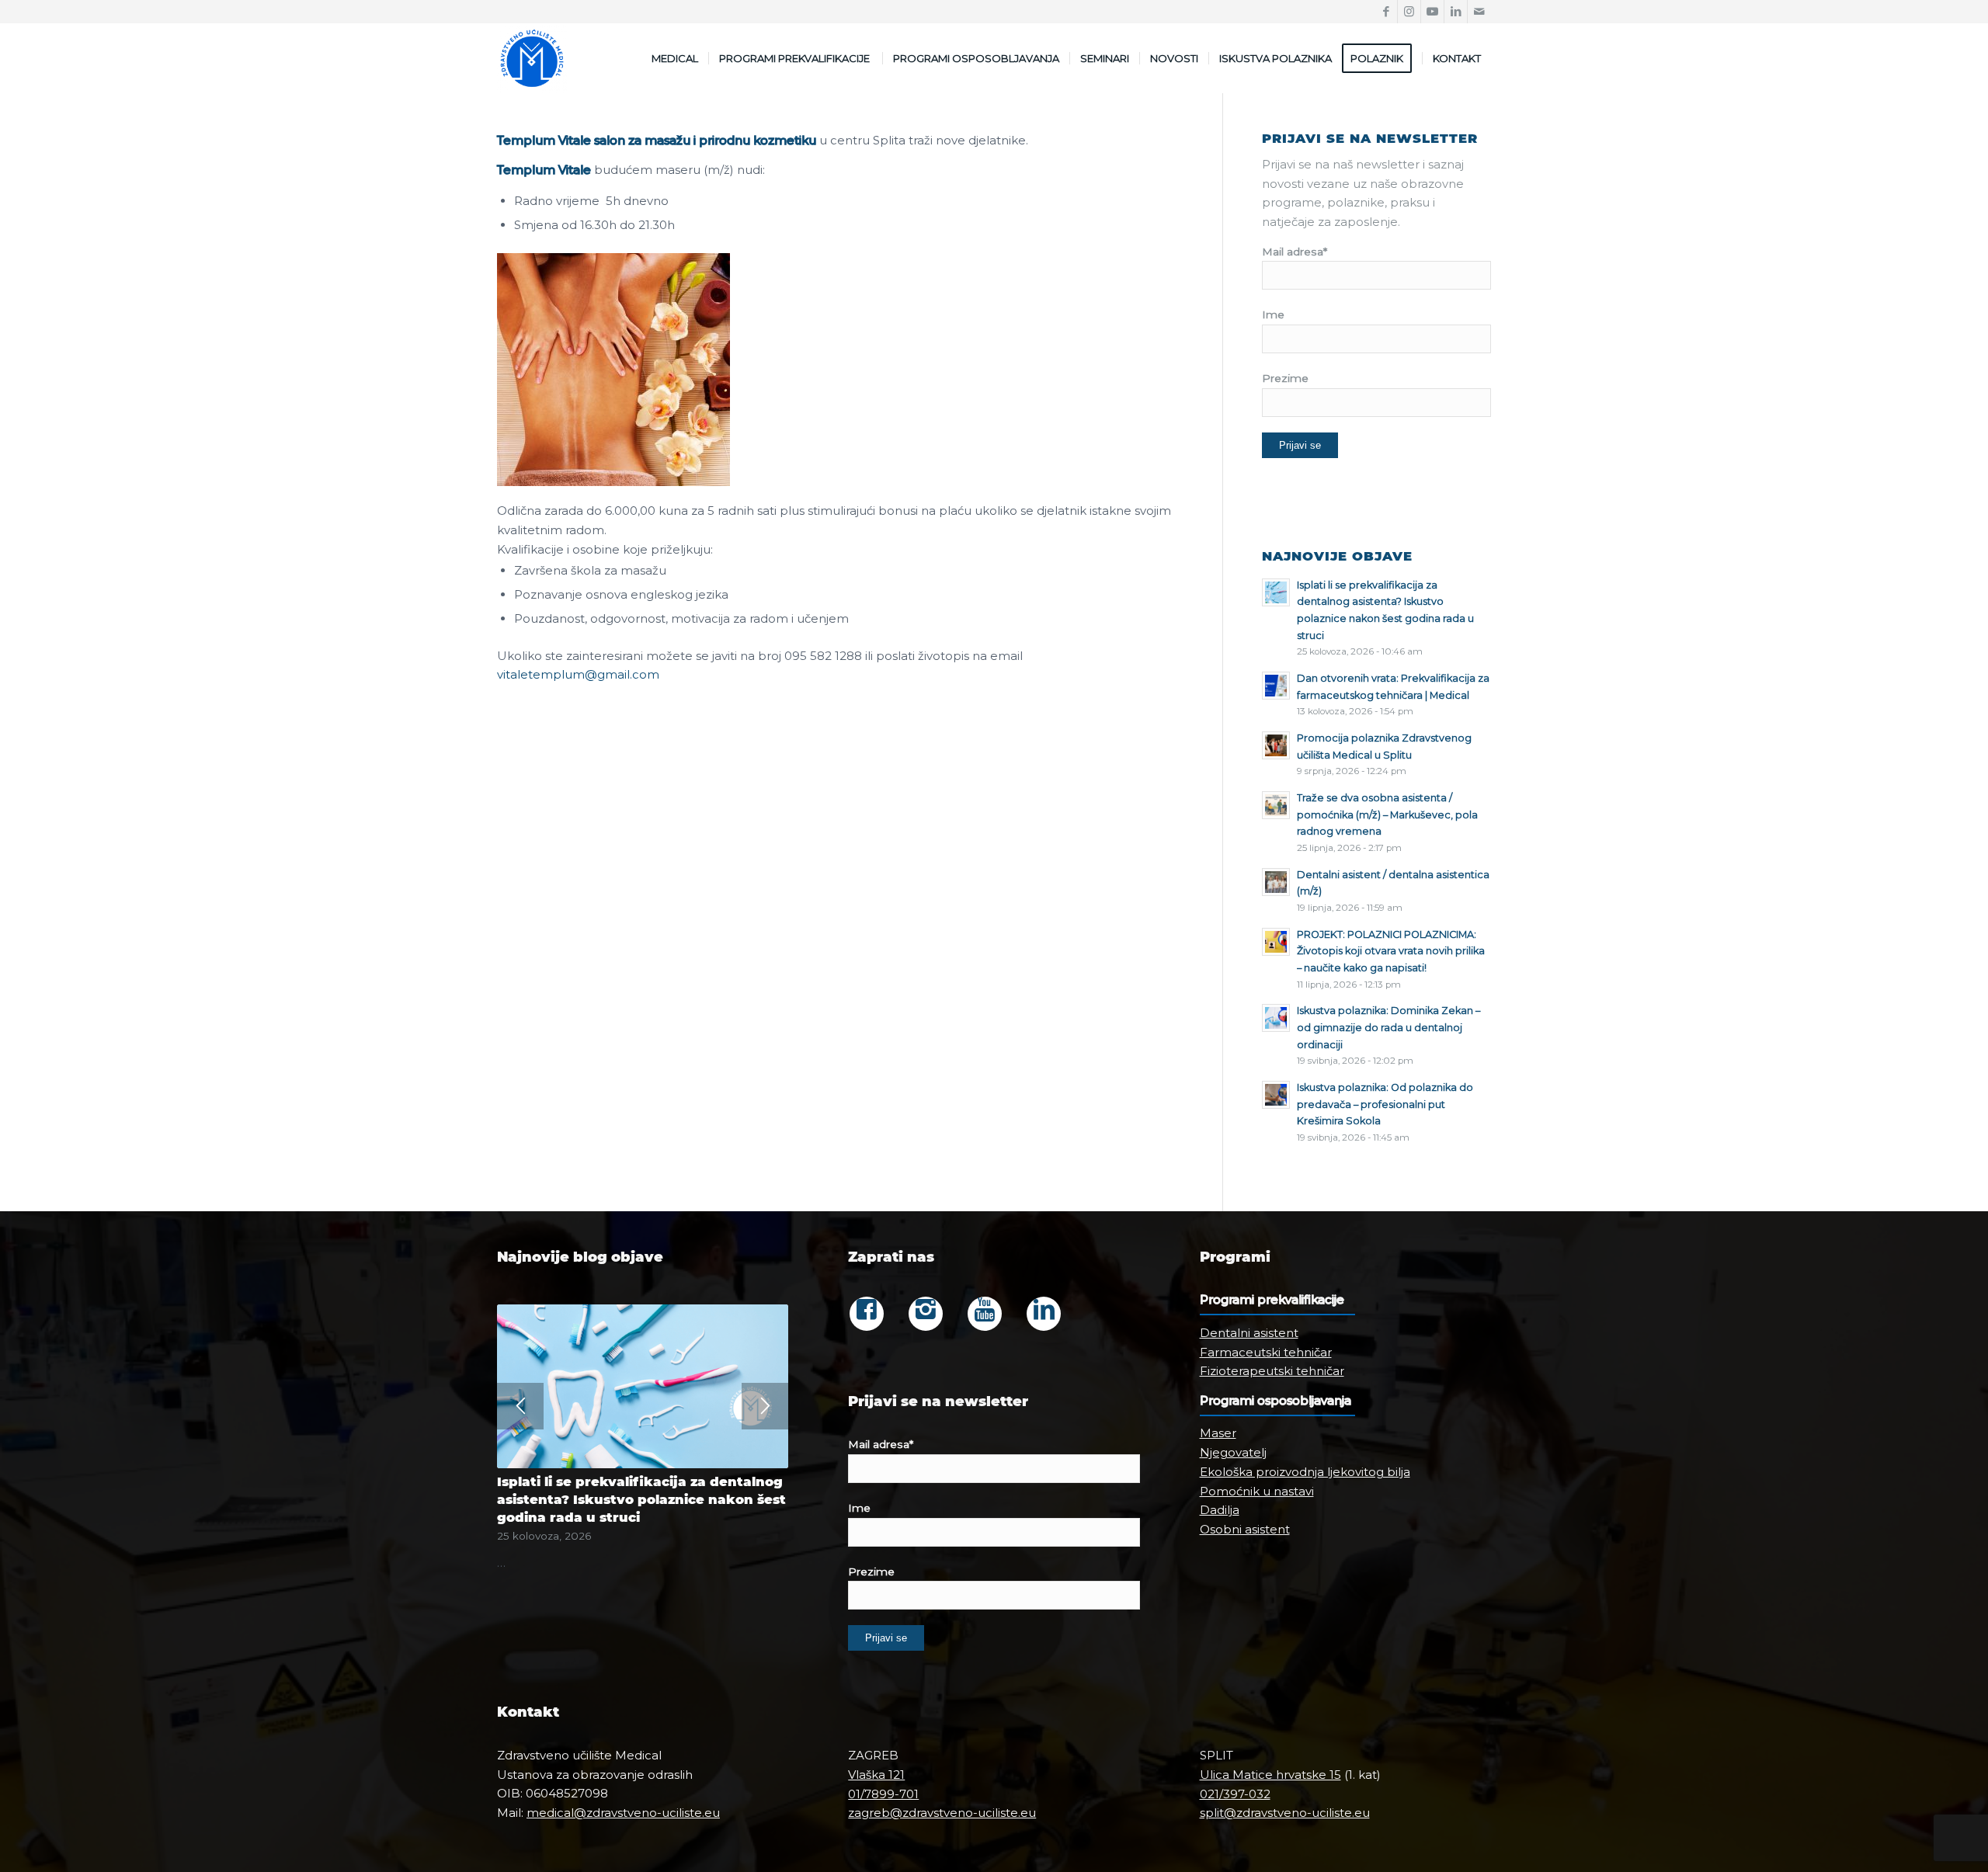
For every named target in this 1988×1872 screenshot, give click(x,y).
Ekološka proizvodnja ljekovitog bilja (1305, 1472)
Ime (1273, 314)
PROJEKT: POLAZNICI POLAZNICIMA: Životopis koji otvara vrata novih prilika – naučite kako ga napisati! (1391, 951)
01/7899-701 (883, 1794)
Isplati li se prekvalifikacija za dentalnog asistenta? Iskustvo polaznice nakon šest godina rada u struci (641, 1499)
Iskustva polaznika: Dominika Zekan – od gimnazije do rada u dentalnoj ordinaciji (1388, 1027)
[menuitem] (675, 58)
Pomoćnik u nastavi (1257, 1491)
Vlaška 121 (876, 1775)
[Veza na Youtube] (1432, 12)
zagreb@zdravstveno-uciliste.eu (942, 1813)
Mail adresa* (1295, 252)
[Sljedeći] (765, 1406)
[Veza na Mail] (1479, 12)
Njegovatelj (1233, 1452)
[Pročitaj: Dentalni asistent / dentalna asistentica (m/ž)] (1276, 882)
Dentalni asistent (1249, 1333)
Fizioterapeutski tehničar (1272, 1371)
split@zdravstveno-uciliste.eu (1285, 1813)
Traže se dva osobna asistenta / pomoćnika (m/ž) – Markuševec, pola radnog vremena (1387, 814)
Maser (1218, 1433)
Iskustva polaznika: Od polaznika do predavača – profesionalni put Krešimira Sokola (1385, 1104)
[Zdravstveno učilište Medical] (532, 58)
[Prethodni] (520, 1406)
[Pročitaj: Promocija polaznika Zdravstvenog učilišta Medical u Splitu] (1276, 745)
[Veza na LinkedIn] (1456, 12)
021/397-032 (1235, 1794)
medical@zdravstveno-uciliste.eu (623, 1813)
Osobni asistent (1245, 1529)
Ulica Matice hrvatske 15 (1270, 1775)
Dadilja (1220, 1510)
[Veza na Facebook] (1386, 12)
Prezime (1285, 378)
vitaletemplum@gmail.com (578, 674)
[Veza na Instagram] (1409, 12)
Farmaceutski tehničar (1266, 1352)
